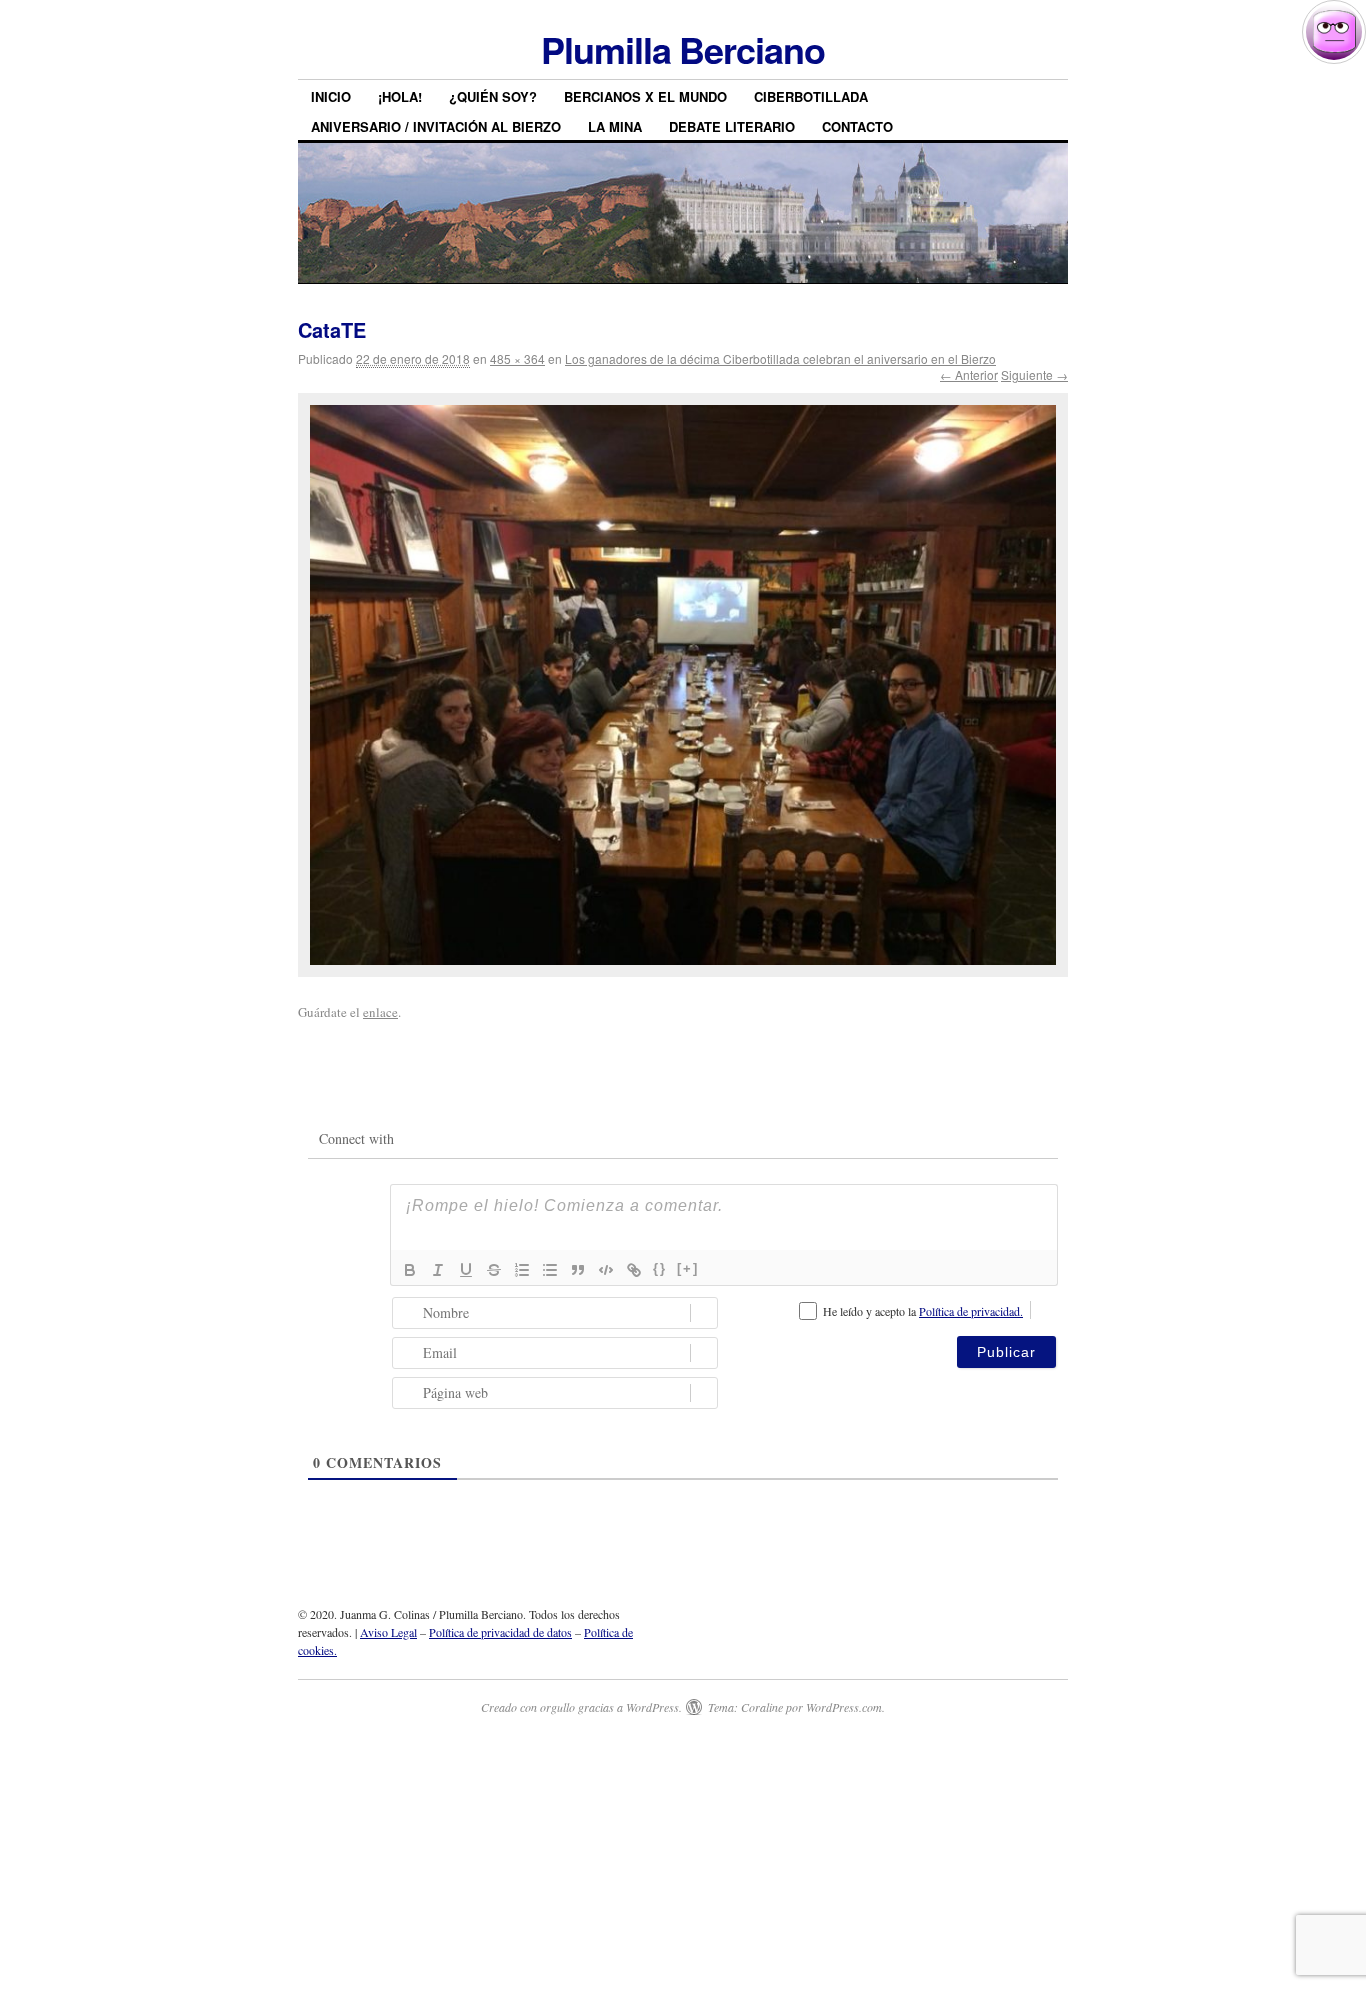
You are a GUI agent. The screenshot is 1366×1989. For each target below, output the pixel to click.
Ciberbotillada (811, 96)
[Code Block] (606, 1270)
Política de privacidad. (971, 1311)
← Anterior (969, 374)
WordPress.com (844, 1707)
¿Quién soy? (493, 96)
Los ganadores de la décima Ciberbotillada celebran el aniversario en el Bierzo (780, 358)
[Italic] (438, 1270)
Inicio (331, 96)
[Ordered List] (522, 1270)
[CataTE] (683, 685)
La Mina (615, 126)
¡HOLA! (400, 96)
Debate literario (732, 126)
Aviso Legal (388, 1632)
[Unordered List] (550, 1270)
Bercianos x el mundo (645, 96)
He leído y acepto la (923, 1311)
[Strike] (494, 1270)
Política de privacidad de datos (500, 1632)
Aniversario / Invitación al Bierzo (436, 126)
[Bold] (410, 1270)
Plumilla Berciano (683, 49)
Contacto (857, 126)
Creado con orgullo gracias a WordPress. (581, 1707)
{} (660, 1268)
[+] (688, 1268)
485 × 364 (517, 358)
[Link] (634, 1270)
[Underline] (466, 1270)
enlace (380, 1012)
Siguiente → (1034, 374)
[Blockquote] (578, 1270)
